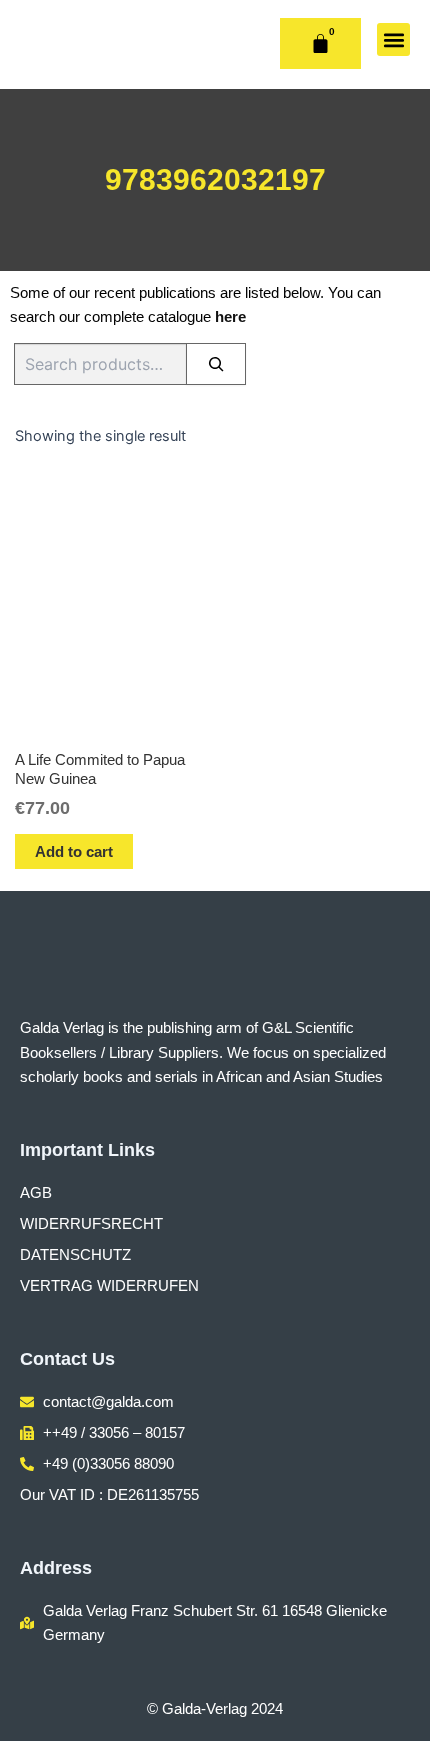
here (230, 317)
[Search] (216, 364)
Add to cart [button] (74, 851)
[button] (393, 39)
